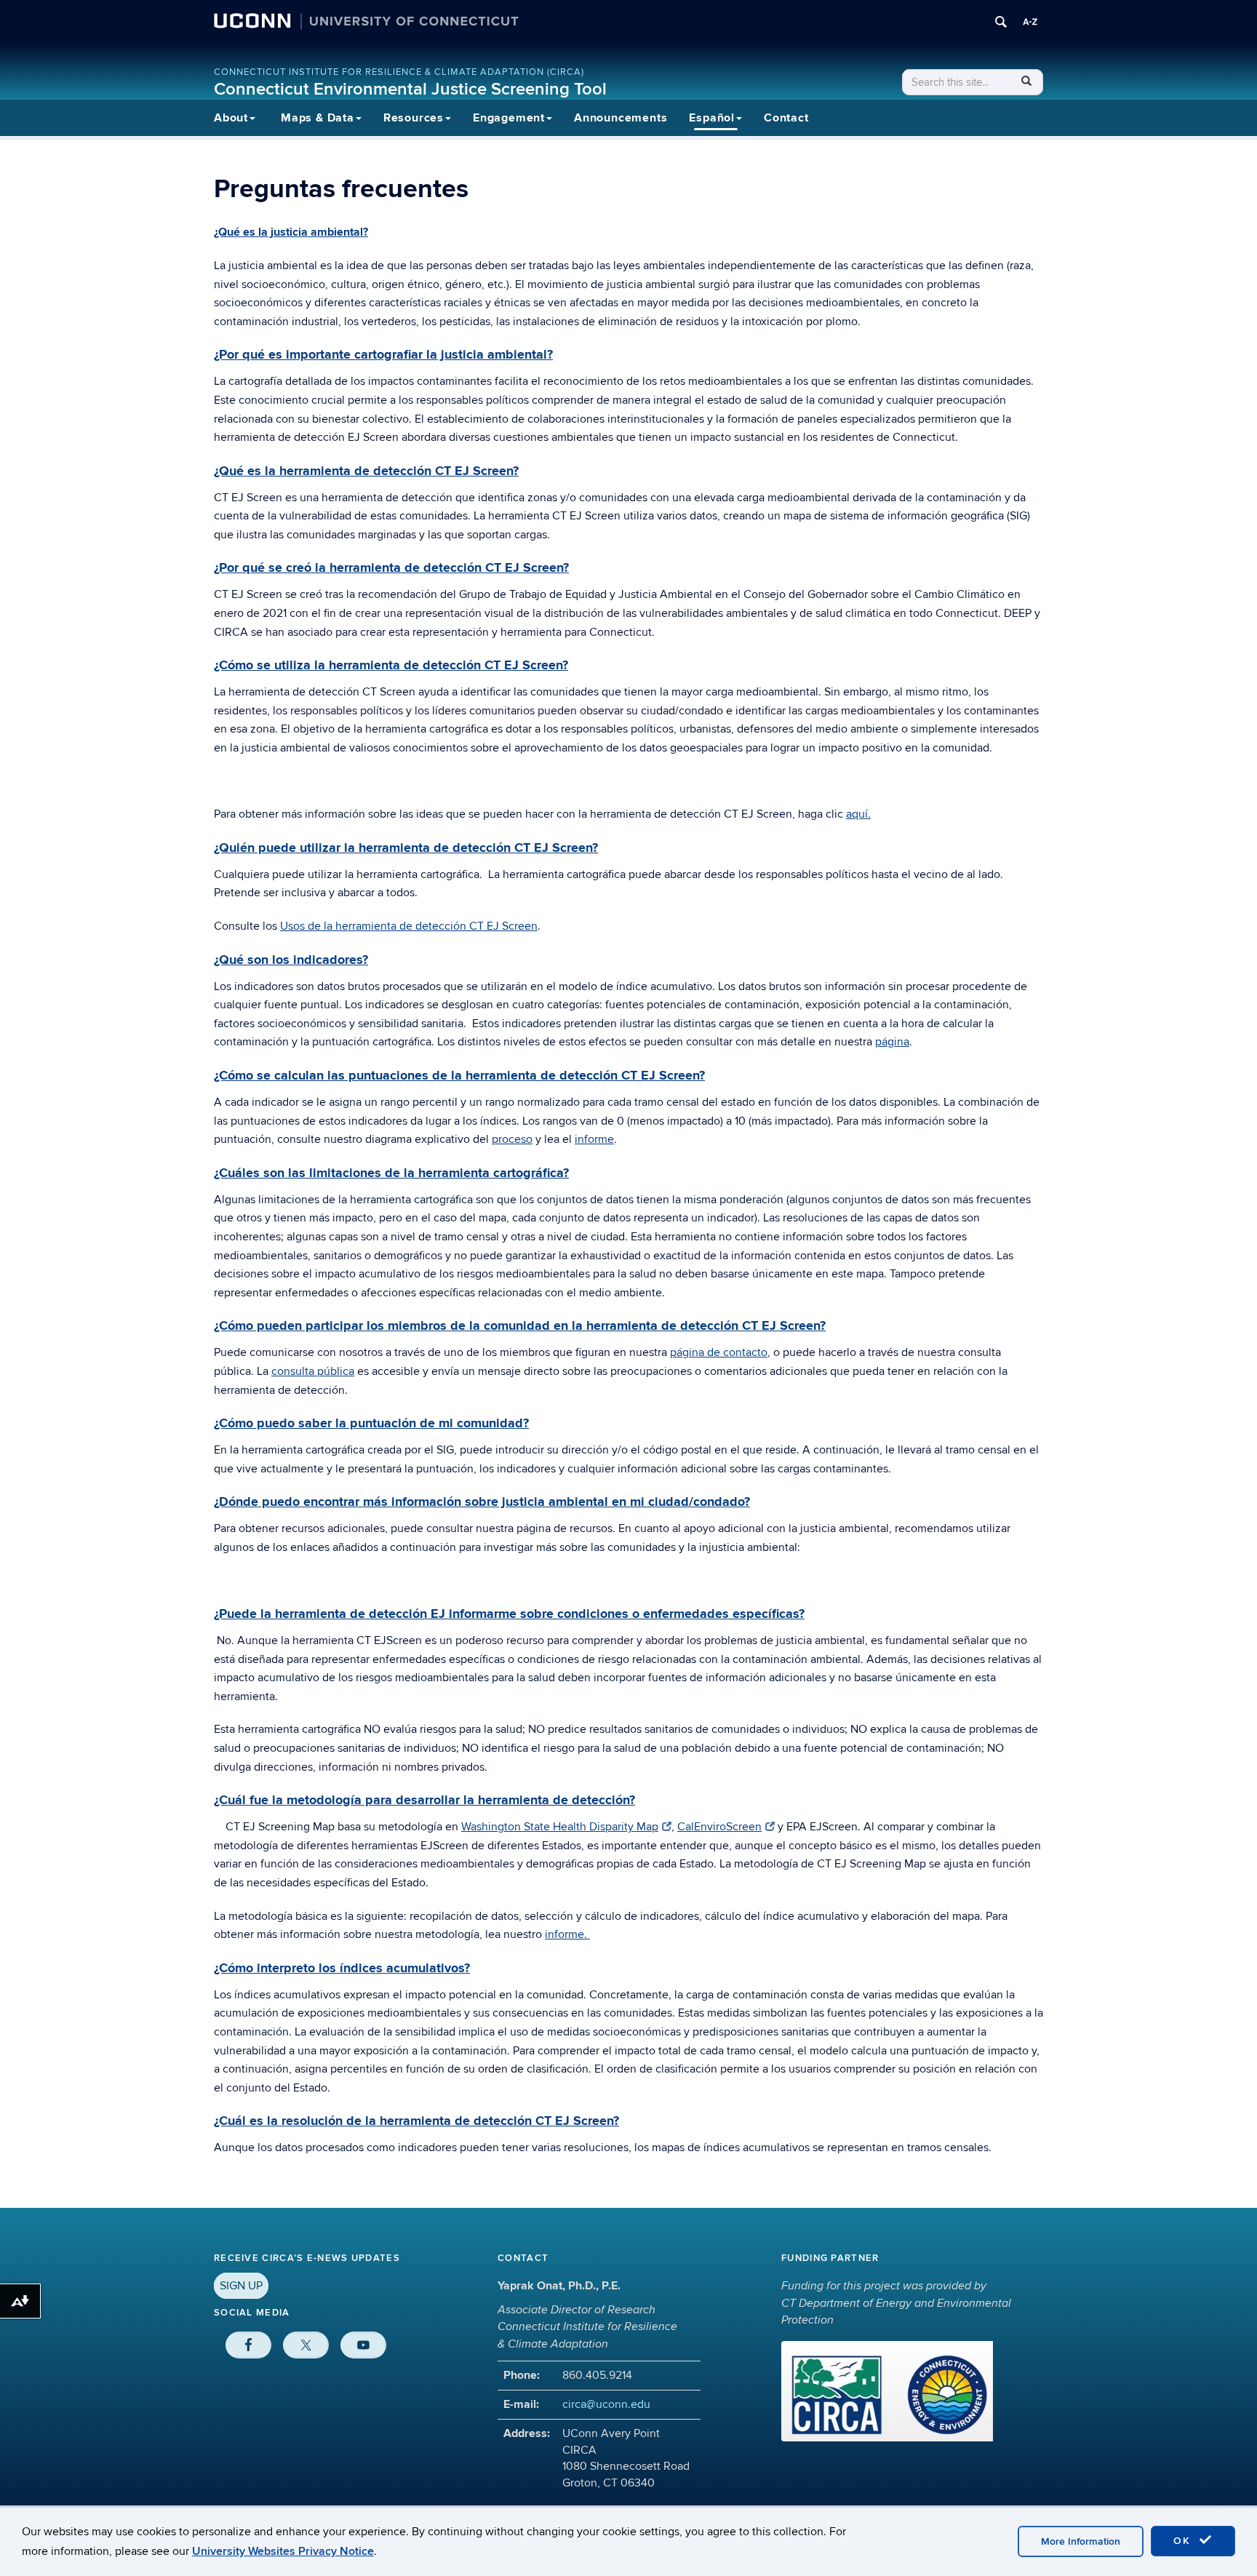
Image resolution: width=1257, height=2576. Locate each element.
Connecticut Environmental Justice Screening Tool (410, 89)
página (892, 1042)
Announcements (620, 118)
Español (712, 118)
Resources (414, 118)
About (231, 118)
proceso (512, 1139)
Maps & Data (318, 118)
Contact (786, 118)
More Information (1081, 2541)
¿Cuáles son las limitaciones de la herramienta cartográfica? (391, 1173)
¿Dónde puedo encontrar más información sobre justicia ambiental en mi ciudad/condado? (482, 1502)
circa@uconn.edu (606, 2404)
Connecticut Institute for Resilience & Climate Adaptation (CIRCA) (399, 72)
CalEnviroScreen (719, 1827)
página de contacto (719, 1352)
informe (594, 1139)
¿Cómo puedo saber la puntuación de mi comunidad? (371, 1424)
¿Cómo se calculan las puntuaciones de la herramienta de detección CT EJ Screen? (459, 1076)
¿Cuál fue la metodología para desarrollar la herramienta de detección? (424, 1801)
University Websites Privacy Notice (283, 2551)
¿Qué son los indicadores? (291, 960)
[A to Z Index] (1030, 22)
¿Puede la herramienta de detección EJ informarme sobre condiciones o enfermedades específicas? (509, 1614)
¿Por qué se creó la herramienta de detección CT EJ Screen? (391, 568)
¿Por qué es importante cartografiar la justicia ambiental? (383, 355)
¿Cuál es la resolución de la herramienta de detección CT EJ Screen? (416, 2121)
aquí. (858, 814)
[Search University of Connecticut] (1001, 22)
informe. (567, 1934)
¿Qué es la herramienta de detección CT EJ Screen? (366, 471)
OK (1184, 2541)
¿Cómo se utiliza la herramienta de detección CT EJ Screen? (391, 666)
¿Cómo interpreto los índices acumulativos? (342, 1969)
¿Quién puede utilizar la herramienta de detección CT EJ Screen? (406, 848)
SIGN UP (241, 2286)
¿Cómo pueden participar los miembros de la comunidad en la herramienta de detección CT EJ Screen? (520, 1326)
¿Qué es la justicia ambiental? (291, 232)
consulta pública (313, 1371)
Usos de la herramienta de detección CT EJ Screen (409, 926)
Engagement (509, 118)
